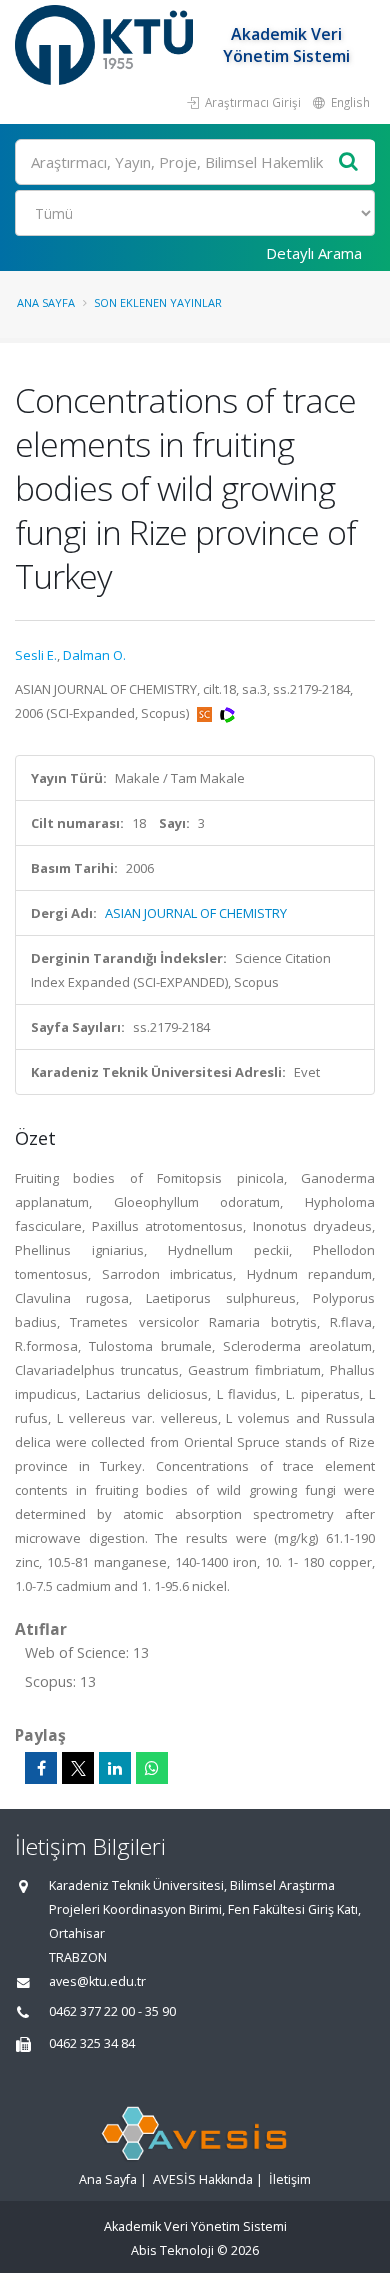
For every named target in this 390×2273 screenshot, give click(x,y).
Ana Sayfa (46, 302)
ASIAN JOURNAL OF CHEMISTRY (196, 913)
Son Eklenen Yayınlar (158, 302)
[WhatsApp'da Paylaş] (152, 1768)
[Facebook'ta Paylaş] (41, 1768)
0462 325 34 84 (92, 2043)
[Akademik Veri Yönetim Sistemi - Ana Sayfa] (106, 45)
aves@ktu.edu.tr (97, 1981)
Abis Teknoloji (172, 2250)
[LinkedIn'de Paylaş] (115, 1768)
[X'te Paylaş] (78, 1768)
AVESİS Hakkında (203, 2179)
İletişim (290, 2179)
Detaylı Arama (314, 253)
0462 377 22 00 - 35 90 (112, 2011)
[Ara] (349, 162)
